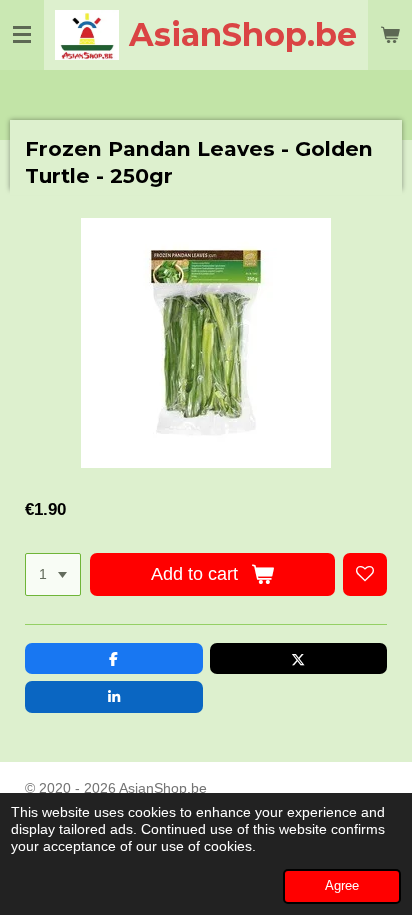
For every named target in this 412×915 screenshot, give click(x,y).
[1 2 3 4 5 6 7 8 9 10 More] (53, 575)
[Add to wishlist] (365, 575)
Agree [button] (342, 886)
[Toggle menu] (22, 35)
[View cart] (390, 35)
